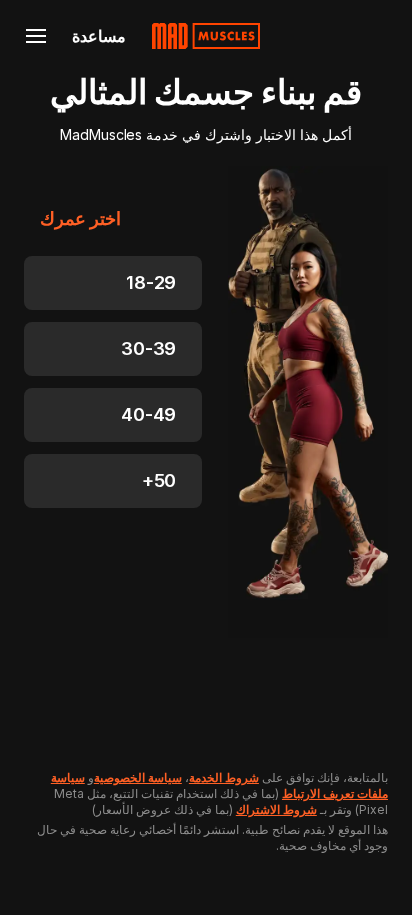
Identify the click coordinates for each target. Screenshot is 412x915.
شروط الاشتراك (276, 809)
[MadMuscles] (206, 36)
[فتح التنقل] (36, 36)
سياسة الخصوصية (138, 777)
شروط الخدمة (224, 777)
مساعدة (99, 36)
